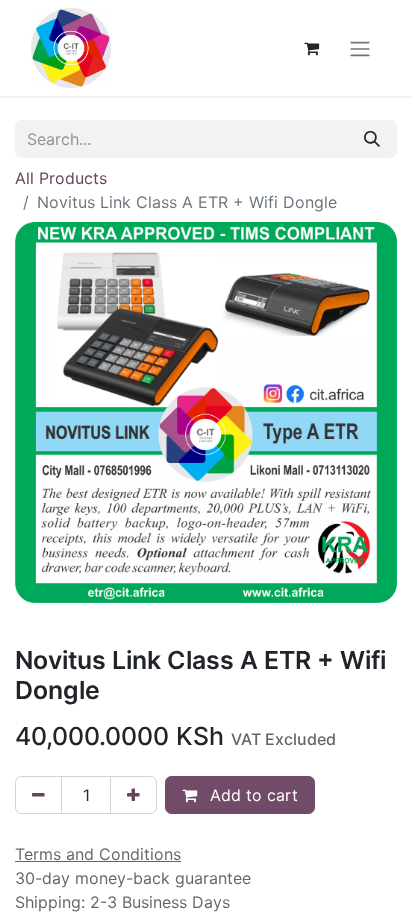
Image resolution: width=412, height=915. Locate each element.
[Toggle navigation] (360, 48)
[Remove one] (38, 795)
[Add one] (133, 795)
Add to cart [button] (251, 795)
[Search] (372, 139)
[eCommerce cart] (311, 48)
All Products (61, 178)
